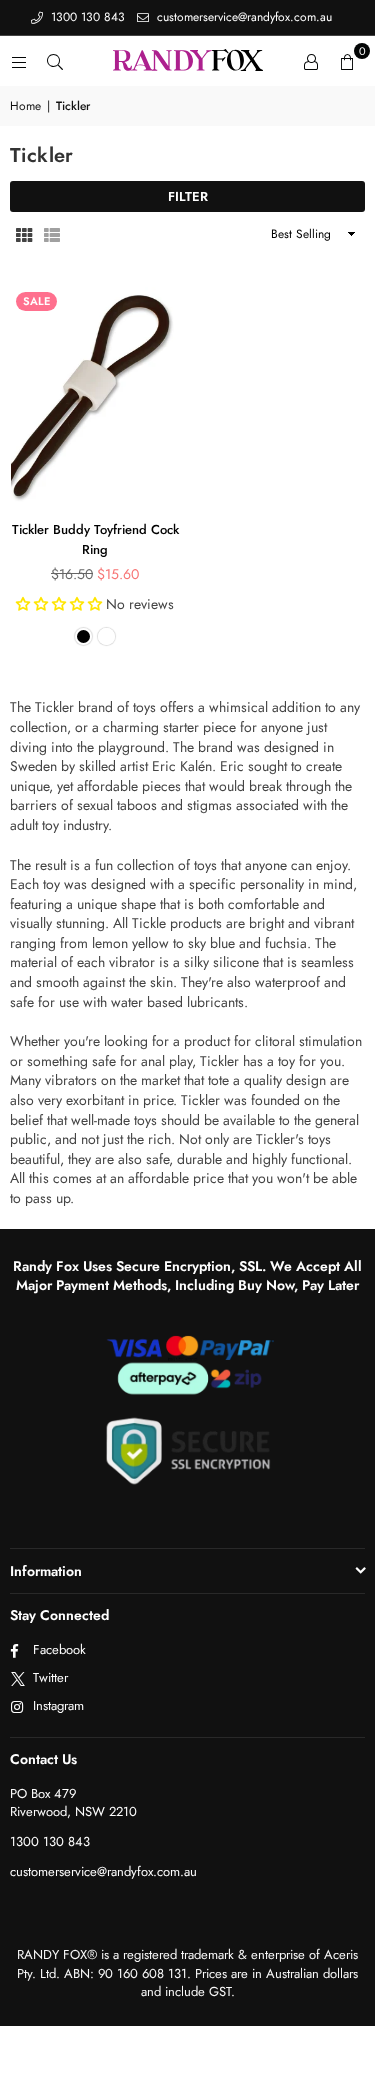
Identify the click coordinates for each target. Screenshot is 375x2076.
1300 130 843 (86, 17)
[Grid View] (24, 234)
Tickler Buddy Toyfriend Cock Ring (95, 539)
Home (25, 106)
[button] (347, 61)
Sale (36, 301)
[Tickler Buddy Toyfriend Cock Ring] (95, 396)
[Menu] (19, 61)
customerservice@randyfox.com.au (242, 17)
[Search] (55, 61)
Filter (188, 196)
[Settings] (311, 61)
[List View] (52, 234)
